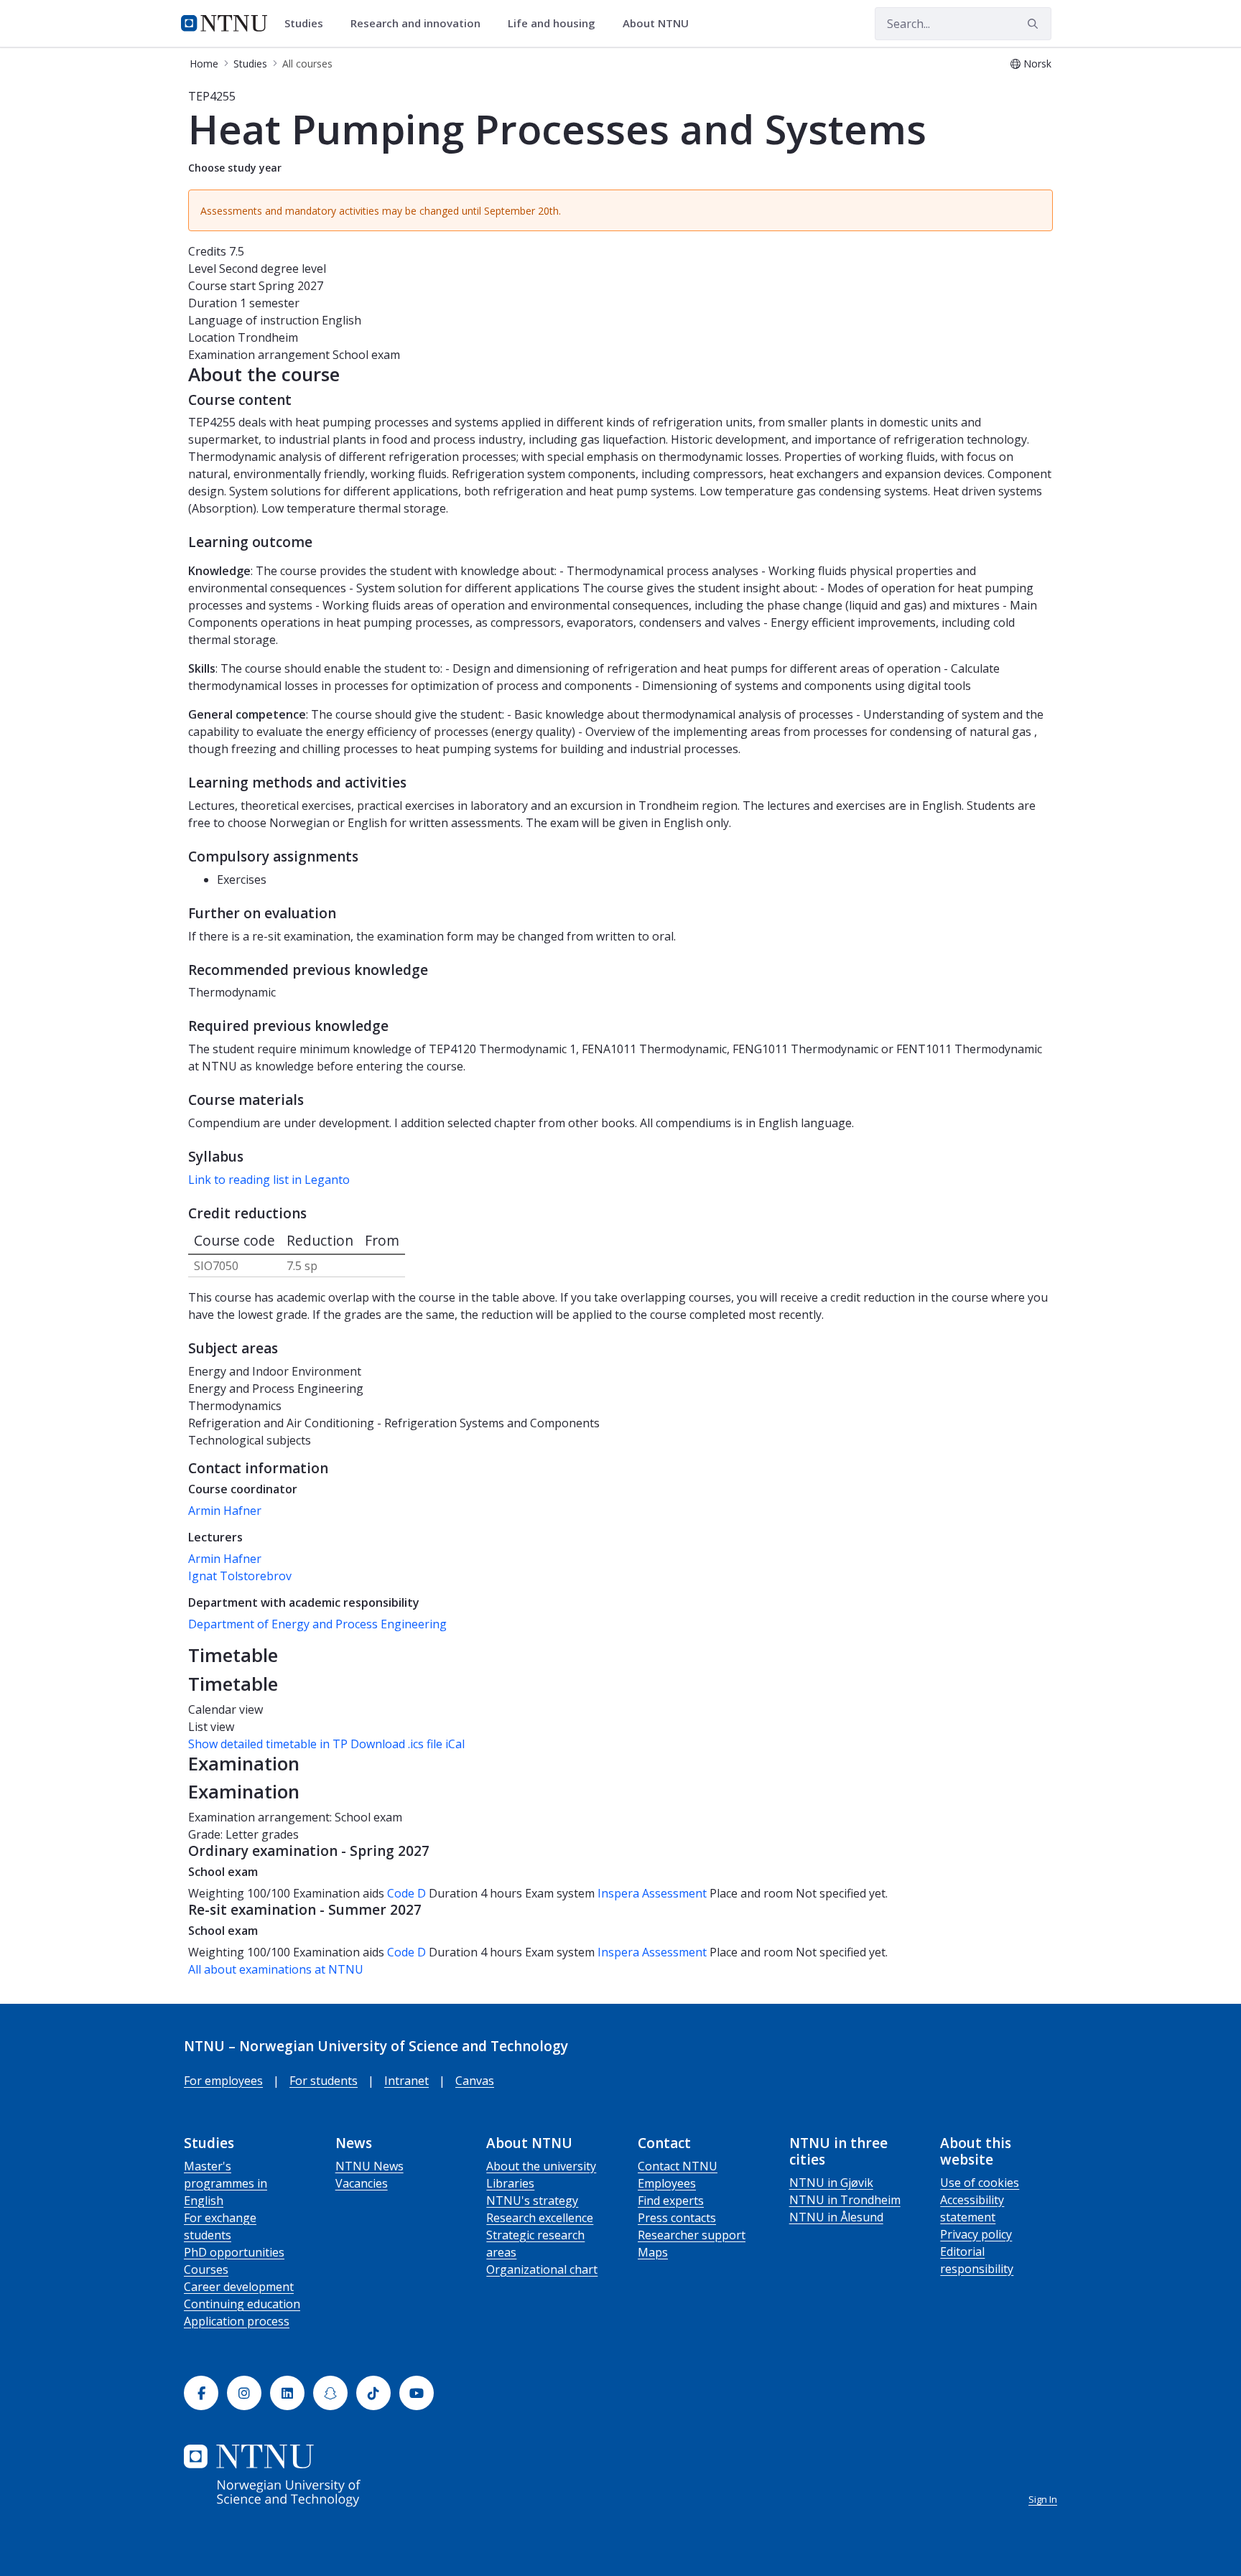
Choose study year (235, 168)
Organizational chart (542, 2269)
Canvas (475, 2081)
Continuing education (242, 2304)
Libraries (510, 2183)
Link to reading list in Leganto (269, 1180)
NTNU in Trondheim (845, 2200)
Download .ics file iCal (408, 1744)
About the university (541, 2166)
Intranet (406, 2081)
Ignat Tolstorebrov (240, 1576)
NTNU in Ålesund (836, 2217)
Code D (406, 1893)
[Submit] (1035, 24)
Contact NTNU (678, 2166)
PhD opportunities (234, 2252)
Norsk (1037, 64)
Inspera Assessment (654, 1893)
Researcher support (692, 2235)
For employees (223, 2081)
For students (324, 2081)
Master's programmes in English (226, 2183)
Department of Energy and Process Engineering (317, 1624)
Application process (237, 2321)
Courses (206, 2269)
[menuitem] (309, 24)
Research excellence (540, 2218)
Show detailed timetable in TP (268, 1744)
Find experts (671, 2201)
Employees (667, 2183)
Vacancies (362, 2183)
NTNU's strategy (532, 2201)
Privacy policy (976, 2234)
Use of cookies (980, 2183)
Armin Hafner (225, 1511)
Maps (653, 2252)
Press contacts (677, 2218)
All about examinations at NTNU (276, 1969)
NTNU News (369, 2166)
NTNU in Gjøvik (831, 2183)
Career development (239, 2287)
